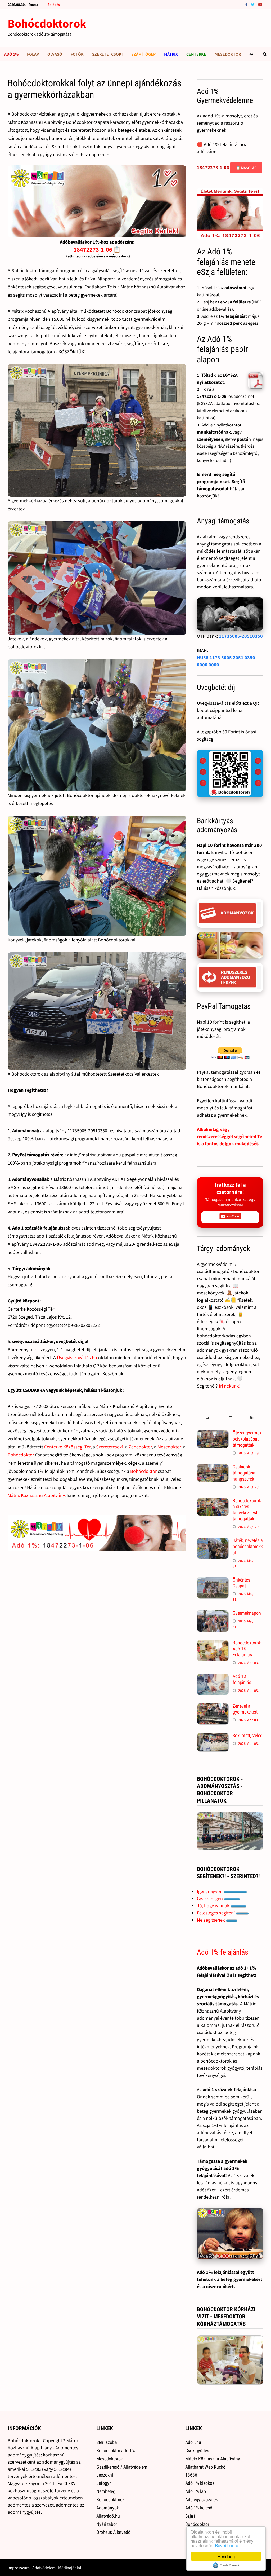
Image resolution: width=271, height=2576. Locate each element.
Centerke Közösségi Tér (67, 1447)
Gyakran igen (210, 1898)
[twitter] (253, 4)
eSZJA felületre (236, 302)
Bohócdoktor (21, 1455)
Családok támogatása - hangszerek (245, 1473)
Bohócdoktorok (47, 23)
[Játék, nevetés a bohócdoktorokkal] (213, 1541)
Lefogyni (105, 2483)
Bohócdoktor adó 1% (116, 2450)
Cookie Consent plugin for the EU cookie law (226, 2565)
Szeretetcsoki (107, 54)
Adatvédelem (44, 2568)
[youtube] (260, 4)
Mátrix (171, 54)
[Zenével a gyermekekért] (213, 1707)
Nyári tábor (107, 2524)
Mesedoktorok (110, 2459)
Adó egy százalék (202, 2500)
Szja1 (190, 2516)
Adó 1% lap (196, 2491)
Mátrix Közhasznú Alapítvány (36, 1495)
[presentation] (208, 1418)
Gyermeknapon (247, 1613)
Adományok (108, 2508)
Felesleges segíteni (216, 1913)
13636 (191, 2475)
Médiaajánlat (70, 2568)
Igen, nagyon (210, 1891)
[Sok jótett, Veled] (213, 1736)
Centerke (196, 54)
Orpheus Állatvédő (113, 2532)
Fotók (77, 54)
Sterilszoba (107, 2442)
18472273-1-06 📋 (97, 249)
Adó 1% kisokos (200, 2483)
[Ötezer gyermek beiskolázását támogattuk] (213, 1434)
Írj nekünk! (230, 1386)
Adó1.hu (193, 2442)
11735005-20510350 (241, 636)
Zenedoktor (140, 1447)
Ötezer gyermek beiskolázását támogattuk (247, 1439)
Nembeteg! (106, 2491)
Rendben (226, 2556)
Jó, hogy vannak (214, 1906)
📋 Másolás (246, 168)
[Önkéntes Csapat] (213, 1581)
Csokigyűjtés (197, 2450)
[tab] (208, 1418)
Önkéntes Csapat (241, 1583)
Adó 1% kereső (199, 2508)
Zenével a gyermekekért (245, 1709)
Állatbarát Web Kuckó (205, 2467)
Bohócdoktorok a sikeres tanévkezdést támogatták (247, 1510)
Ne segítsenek (211, 1920)
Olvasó (55, 54)
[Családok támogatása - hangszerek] (213, 1467)
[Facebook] (247, 4)
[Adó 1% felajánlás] (213, 1677)
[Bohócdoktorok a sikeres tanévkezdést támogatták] (213, 1501)
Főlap (33, 54)
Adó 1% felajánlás (242, 1679)
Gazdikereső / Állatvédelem (122, 2467)
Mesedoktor (228, 54)
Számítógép (143, 54)
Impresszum (19, 2568)
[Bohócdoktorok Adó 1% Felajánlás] (213, 1643)
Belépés (54, 5)
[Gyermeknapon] (213, 1614)
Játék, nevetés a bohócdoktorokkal (248, 1546)
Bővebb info (227, 2545)
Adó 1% (11, 54)
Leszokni (105, 2475)
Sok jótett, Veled (248, 1735)
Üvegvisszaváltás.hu (77, 1357)
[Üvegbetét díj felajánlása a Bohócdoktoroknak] (230, 773)
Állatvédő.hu (108, 2516)
